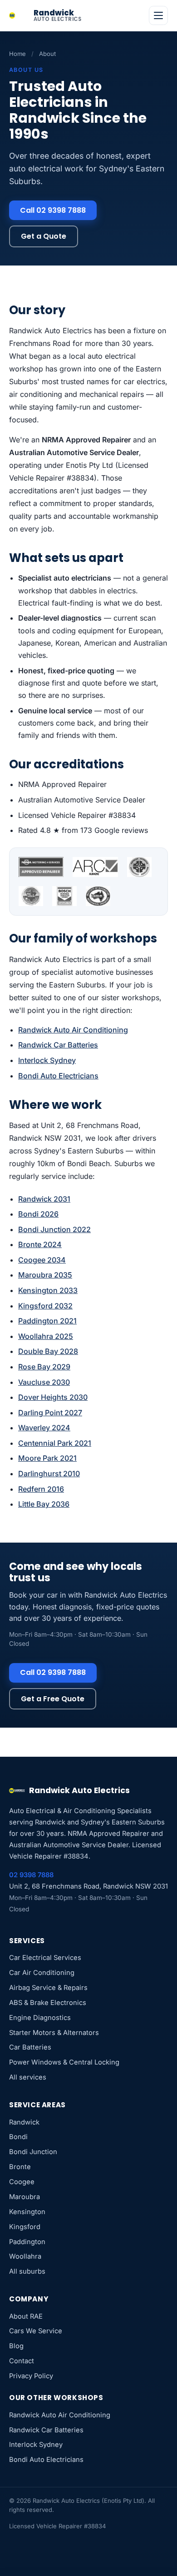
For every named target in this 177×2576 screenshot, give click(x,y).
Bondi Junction (33, 2152)
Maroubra (25, 2197)
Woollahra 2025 (46, 1336)
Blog (16, 2346)
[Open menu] (158, 15)
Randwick (24, 2122)
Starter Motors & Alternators (54, 2033)
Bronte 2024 (40, 1244)
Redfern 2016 (41, 1489)
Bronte (20, 2167)
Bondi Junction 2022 (54, 1229)
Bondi (18, 2137)
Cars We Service (36, 2331)
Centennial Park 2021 (55, 1443)
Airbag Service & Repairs (48, 1988)
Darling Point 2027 (50, 1413)
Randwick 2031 (44, 1199)
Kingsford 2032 (45, 1306)
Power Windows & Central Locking (64, 2062)
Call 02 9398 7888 (53, 210)
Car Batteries (30, 2047)
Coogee (22, 2182)
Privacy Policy (31, 2376)
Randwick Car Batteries (58, 1045)
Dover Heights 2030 (53, 1397)
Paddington (27, 2242)
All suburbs (27, 2271)
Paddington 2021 (47, 1321)
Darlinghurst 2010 (49, 1473)
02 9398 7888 (31, 1875)
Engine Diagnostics (40, 2018)
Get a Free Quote (53, 1699)
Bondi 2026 (38, 1214)
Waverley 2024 (44, 1428)
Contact (22, 2361)
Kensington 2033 (48, 1290)
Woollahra (25, 2256)
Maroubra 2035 (45, 1275)
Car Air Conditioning (42, 1973)
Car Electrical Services (45, 1958)
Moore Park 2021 (47, 1458)
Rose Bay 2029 (44, 1367)
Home (17, 54)
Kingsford (25, 2227)
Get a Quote (44, 236)
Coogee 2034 (42, 1260)
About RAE (26, 2316)
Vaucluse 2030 (44, 1382)
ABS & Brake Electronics (48, 2003)
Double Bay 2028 (48, 1351)
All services (28, 2077)
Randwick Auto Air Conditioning (73, 1030)
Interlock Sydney (47, 1060)
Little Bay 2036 (44, 1504)
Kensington (27, 2212)
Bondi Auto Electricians (58, 1076)
